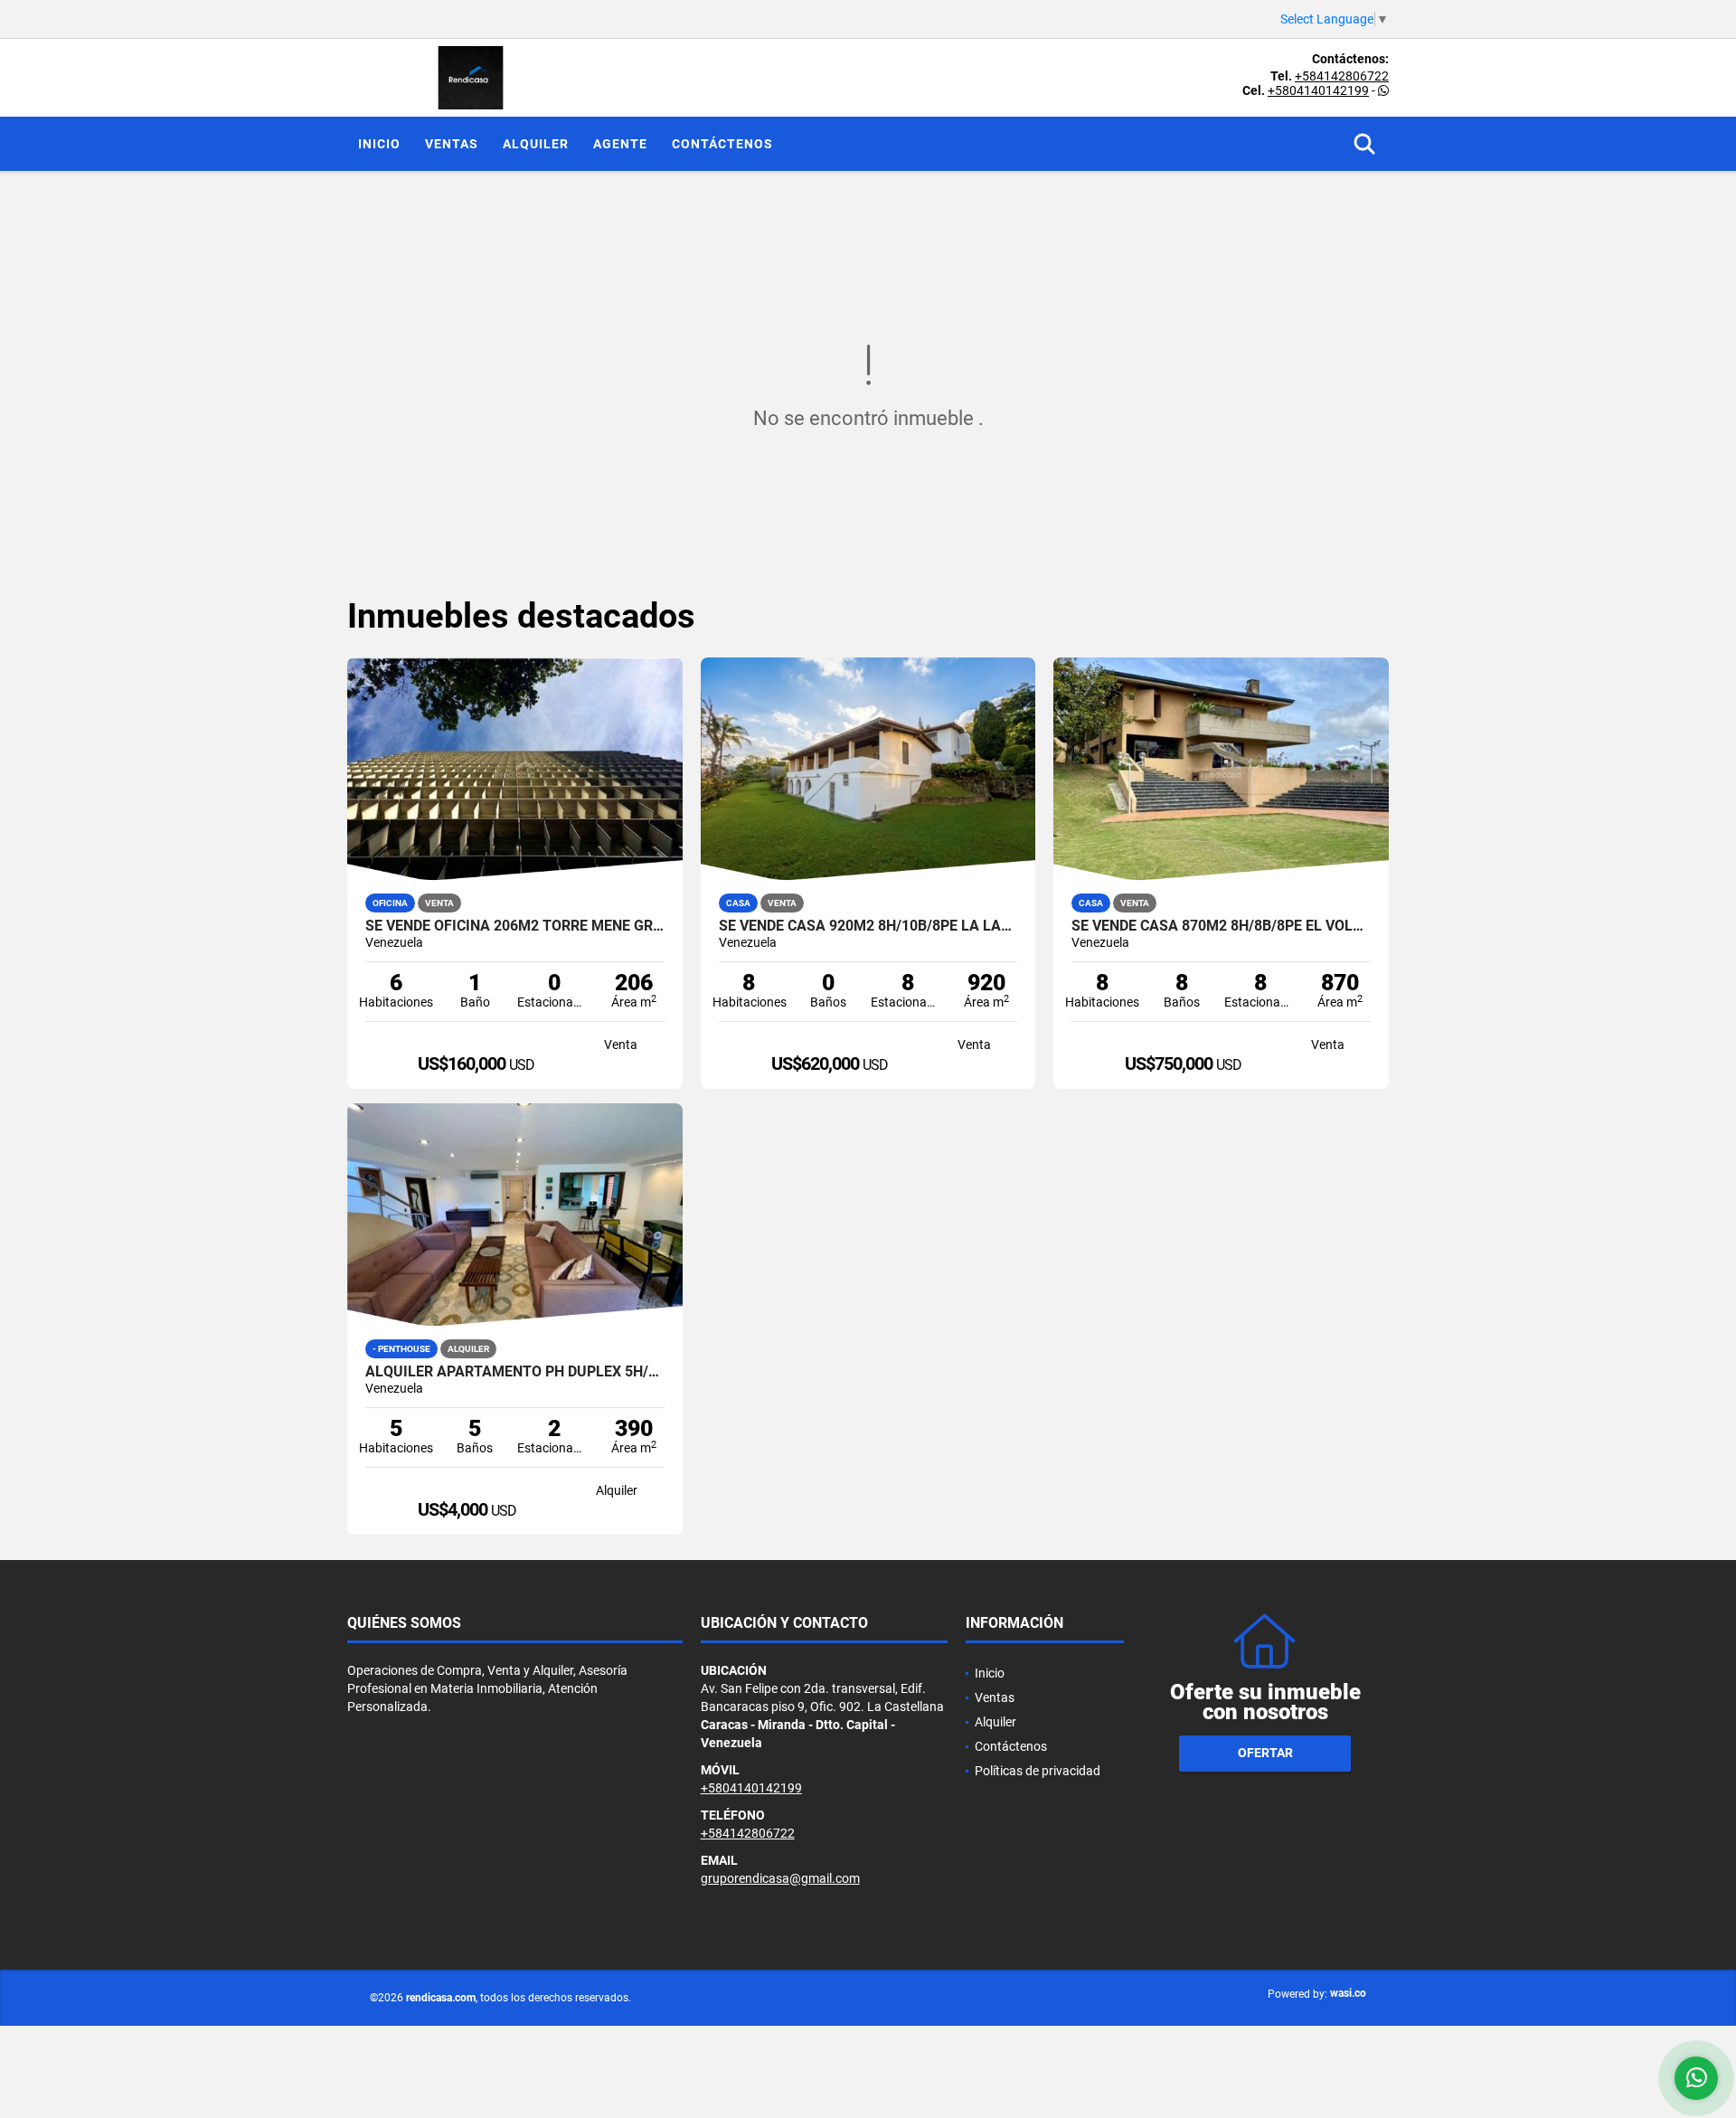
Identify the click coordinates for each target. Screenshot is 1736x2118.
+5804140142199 (1318, 90)
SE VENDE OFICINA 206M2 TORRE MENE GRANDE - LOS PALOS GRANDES (515, 926)
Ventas (452, 144)
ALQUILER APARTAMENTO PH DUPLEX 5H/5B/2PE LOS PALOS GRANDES (515, 1372)
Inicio (379, 144)
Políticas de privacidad (1038, 1771)
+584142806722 (1342, 76)
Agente (620, 144)
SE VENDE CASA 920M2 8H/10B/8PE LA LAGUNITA (868, 926)
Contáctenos (722, 144)
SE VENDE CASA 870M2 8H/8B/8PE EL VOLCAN (1221, 926)
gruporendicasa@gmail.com (780, 1878)
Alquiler (536, 144)
